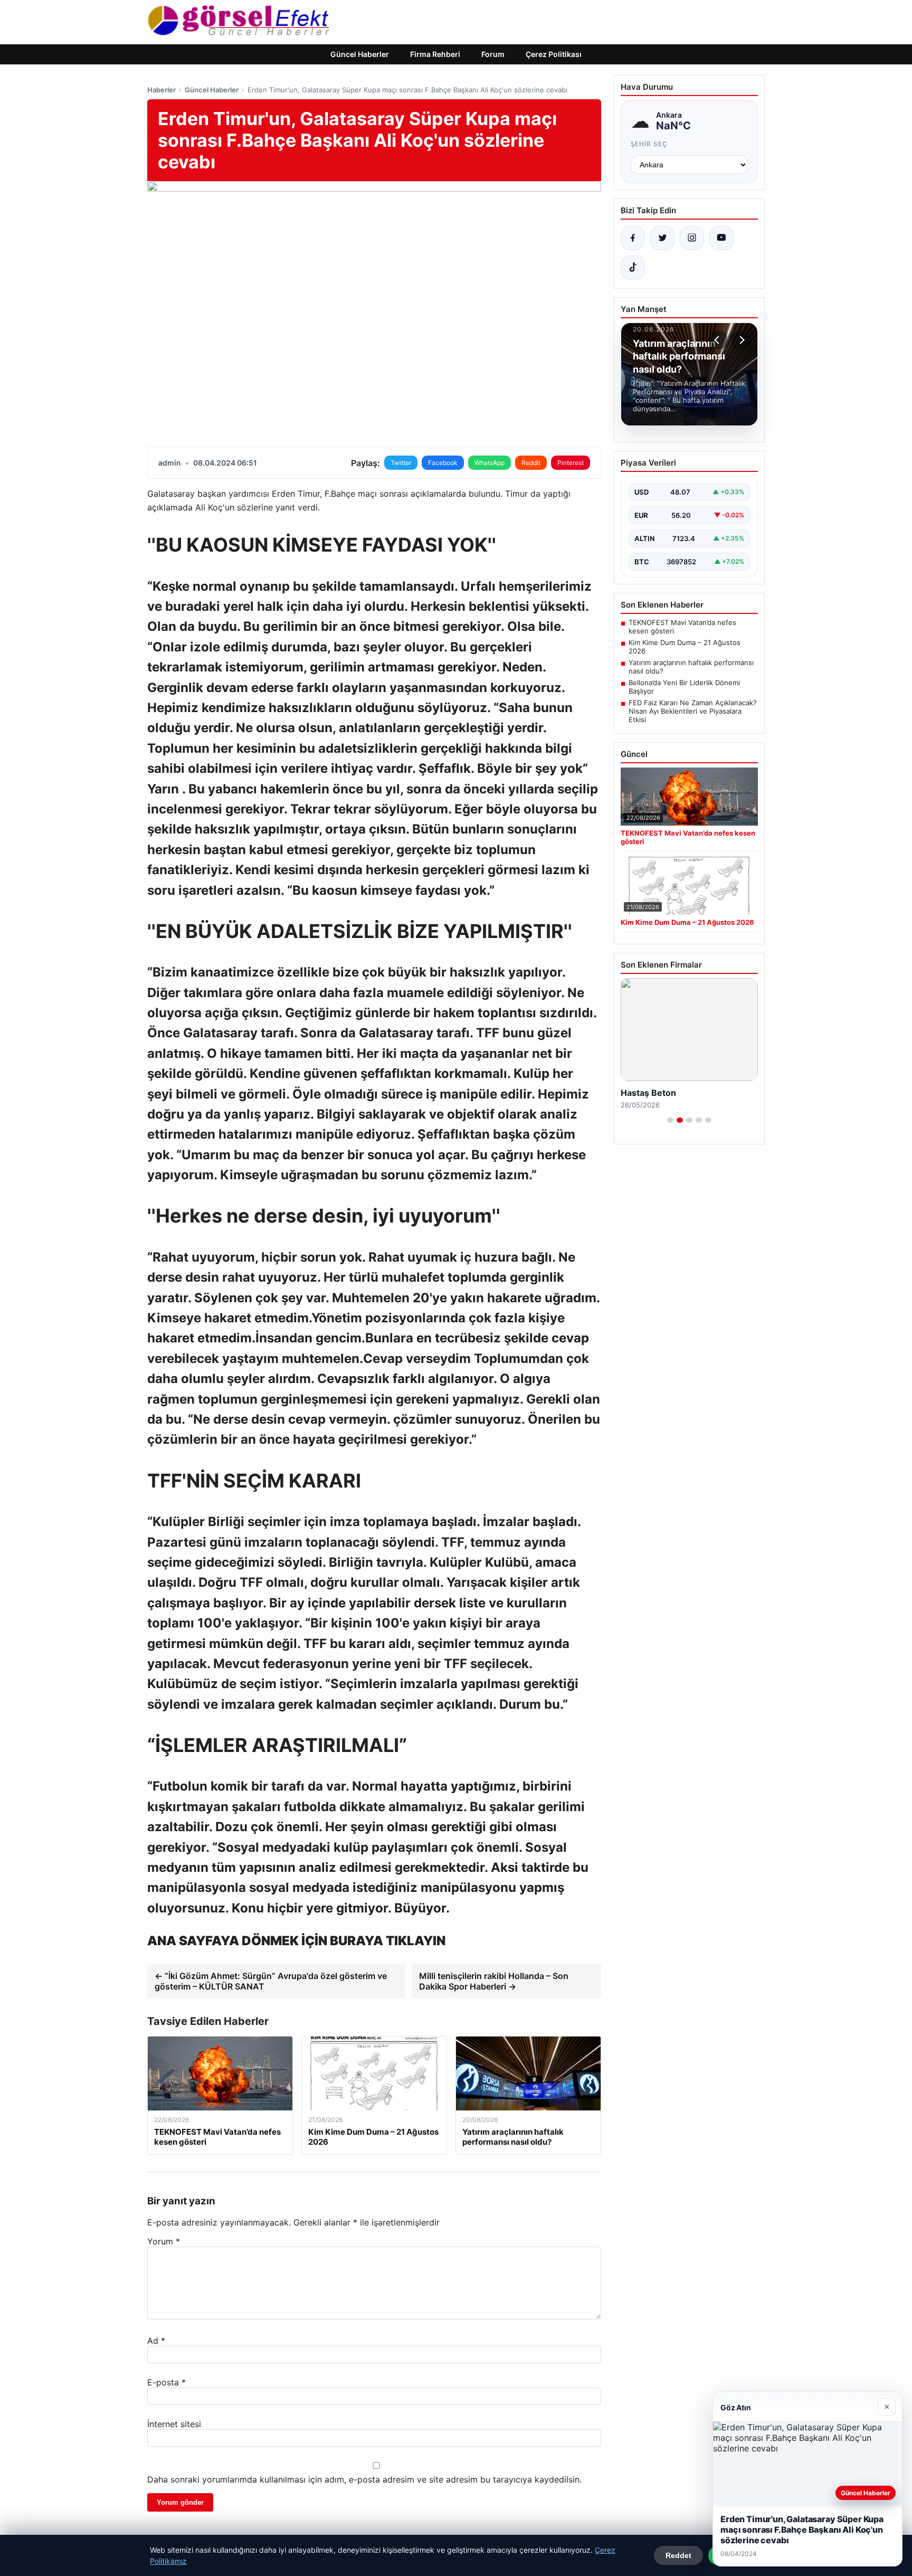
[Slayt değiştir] (670, 1120)
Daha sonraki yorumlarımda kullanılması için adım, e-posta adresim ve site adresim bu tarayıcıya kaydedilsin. (364, 2479)
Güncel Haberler (360, 54)
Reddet (678, 2555)
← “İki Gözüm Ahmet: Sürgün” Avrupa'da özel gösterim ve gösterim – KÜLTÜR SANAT (271, 1981)
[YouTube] (721, 238)
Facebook (443, 463)
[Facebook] (633, 238)
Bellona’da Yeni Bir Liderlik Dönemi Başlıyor (684, 687)
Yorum (164, 2241)
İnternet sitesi (174, 2424)
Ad (156, 2341)
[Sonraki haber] (740, 340)
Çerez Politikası (554, 54)
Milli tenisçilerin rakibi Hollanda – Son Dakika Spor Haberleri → (494, 1981)
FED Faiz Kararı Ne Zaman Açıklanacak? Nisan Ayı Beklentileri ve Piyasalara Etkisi (693, 711)
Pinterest (571, 463)
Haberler (161, 90)
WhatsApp (490, 463)
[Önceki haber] (718, 340)
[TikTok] (633, 268)
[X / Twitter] (662, 238)
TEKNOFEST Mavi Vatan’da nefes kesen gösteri (682, 627)
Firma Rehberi (435, 54)
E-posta (167, 2382)
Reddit (531, 463)
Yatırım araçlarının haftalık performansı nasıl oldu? (691, 667)
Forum (493, 54)
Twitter (401, 463)
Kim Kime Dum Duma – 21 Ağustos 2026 (685, 647)
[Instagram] (692, 238)
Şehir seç (649, 144)
